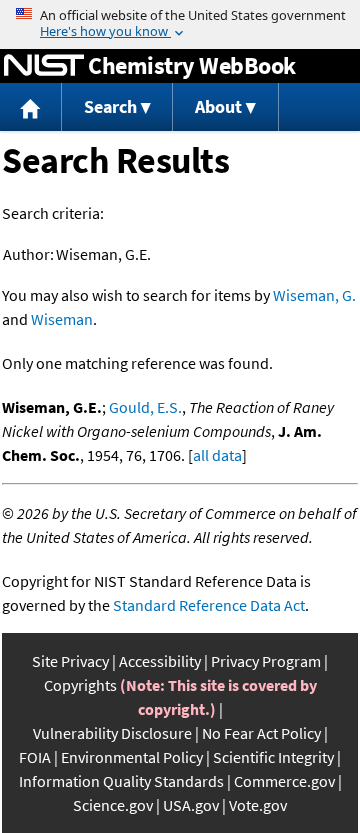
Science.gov (113, 805)
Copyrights (80, 685)
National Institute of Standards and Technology (44, 66)
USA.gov (191, 805)
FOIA (35, 757)
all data (217, 455)
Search (110, 106)
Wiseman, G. (314, 295)
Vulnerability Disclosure (112, 733)
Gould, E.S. (145, 407)
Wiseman (62, 319)
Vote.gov (258, 805)
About (218, 106)
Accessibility (160, 661)
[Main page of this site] (31, 107)
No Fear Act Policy (261, 733)
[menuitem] (31, 107)
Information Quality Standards (121, 781)
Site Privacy (70, 661)
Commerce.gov (284, 781)
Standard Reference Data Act (209, 605)
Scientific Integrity (273, 757)
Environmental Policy (132, 757)
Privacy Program (266, 661)
